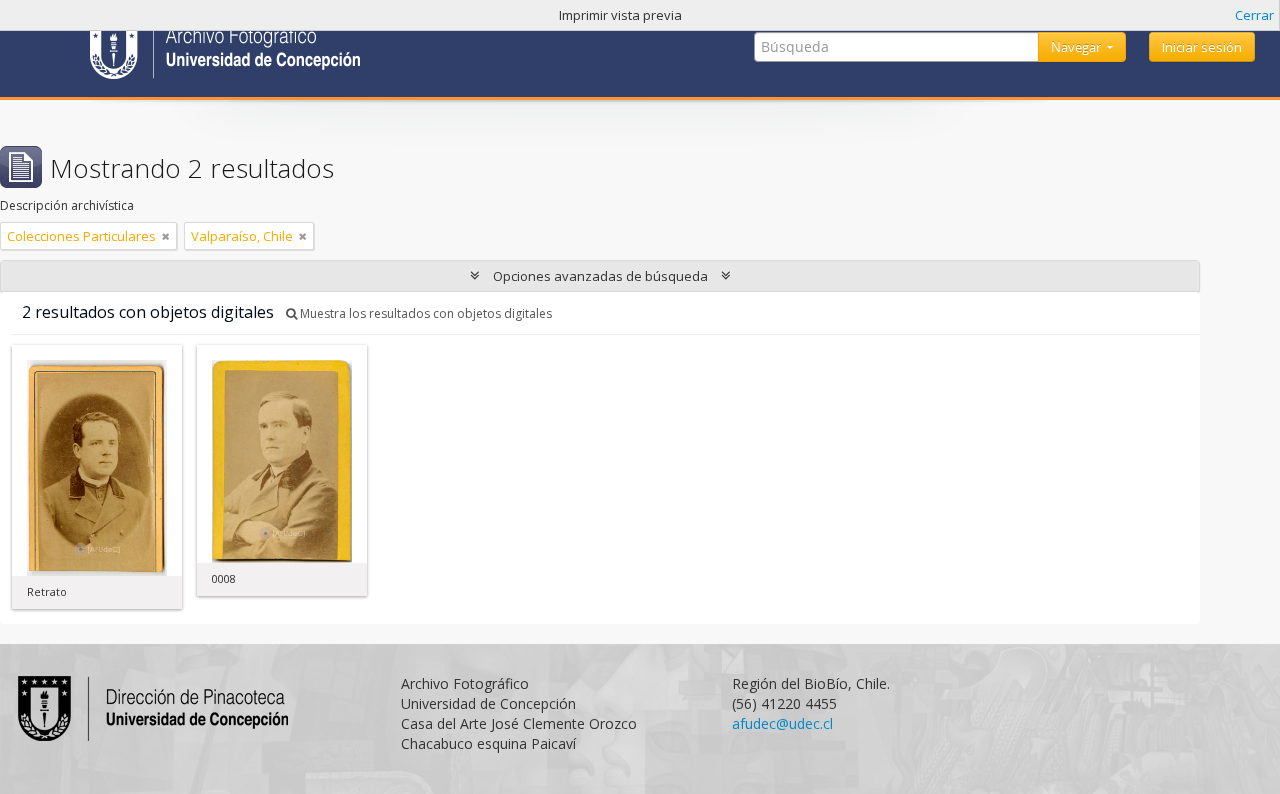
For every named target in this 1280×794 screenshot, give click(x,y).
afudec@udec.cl (782, 723)
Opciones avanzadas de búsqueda (600, 276)
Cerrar (1254, 15)
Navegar (1077, 47)
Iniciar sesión (1202, 47)
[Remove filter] (166, 236)
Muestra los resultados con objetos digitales (424, 313)
